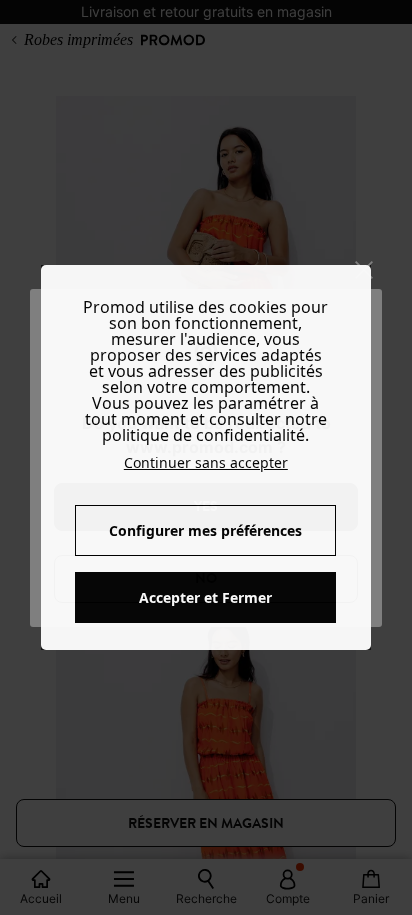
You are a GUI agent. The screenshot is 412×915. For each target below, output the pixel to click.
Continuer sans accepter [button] (206, 462)
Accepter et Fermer (205, 597)
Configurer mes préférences (205, 530)
